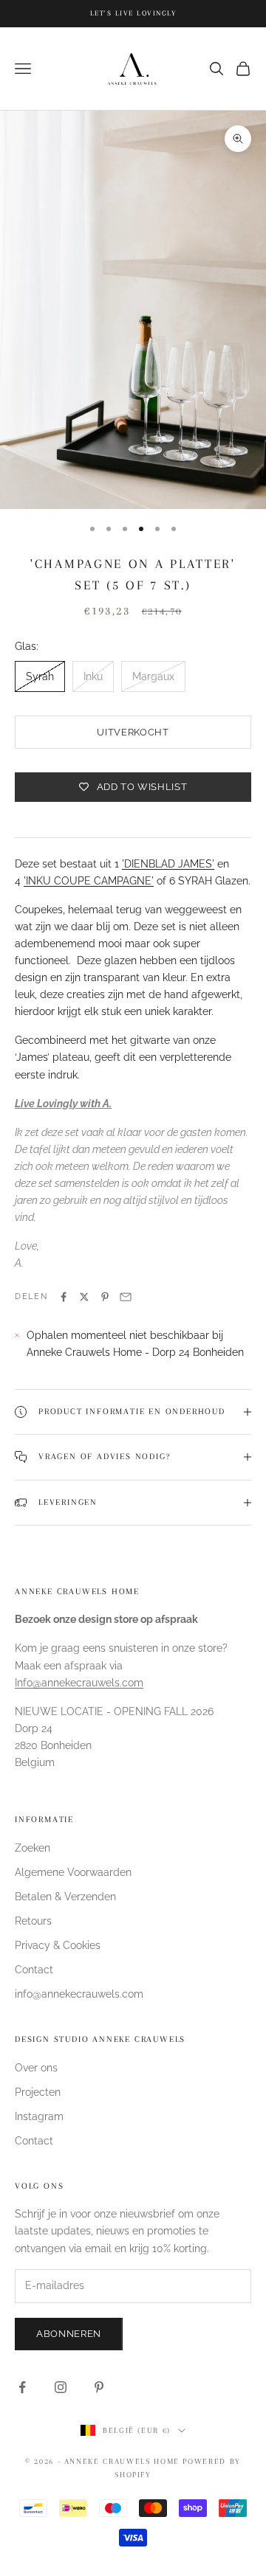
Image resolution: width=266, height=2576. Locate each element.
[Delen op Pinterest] (105, 1297)
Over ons (36, 2068)
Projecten (38, 2092)
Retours (33, 1921)
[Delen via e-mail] (126, 1297)
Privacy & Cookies (58, 1945)
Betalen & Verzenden (65, 1897)
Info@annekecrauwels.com (79, 1683)
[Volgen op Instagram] (61, 2387)
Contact (34, 1970)
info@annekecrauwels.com (79, 1994)
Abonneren (69, 2334)
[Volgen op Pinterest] (99, 2387)
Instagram (39, 2116)
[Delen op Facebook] (64, 1297)
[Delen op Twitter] (84, 1297)
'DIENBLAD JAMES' (168, 864)
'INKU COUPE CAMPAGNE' (89, 881)
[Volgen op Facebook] (22, 2387)
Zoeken (33, 1848)
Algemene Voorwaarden (73, 1872)
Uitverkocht (133, 732)
